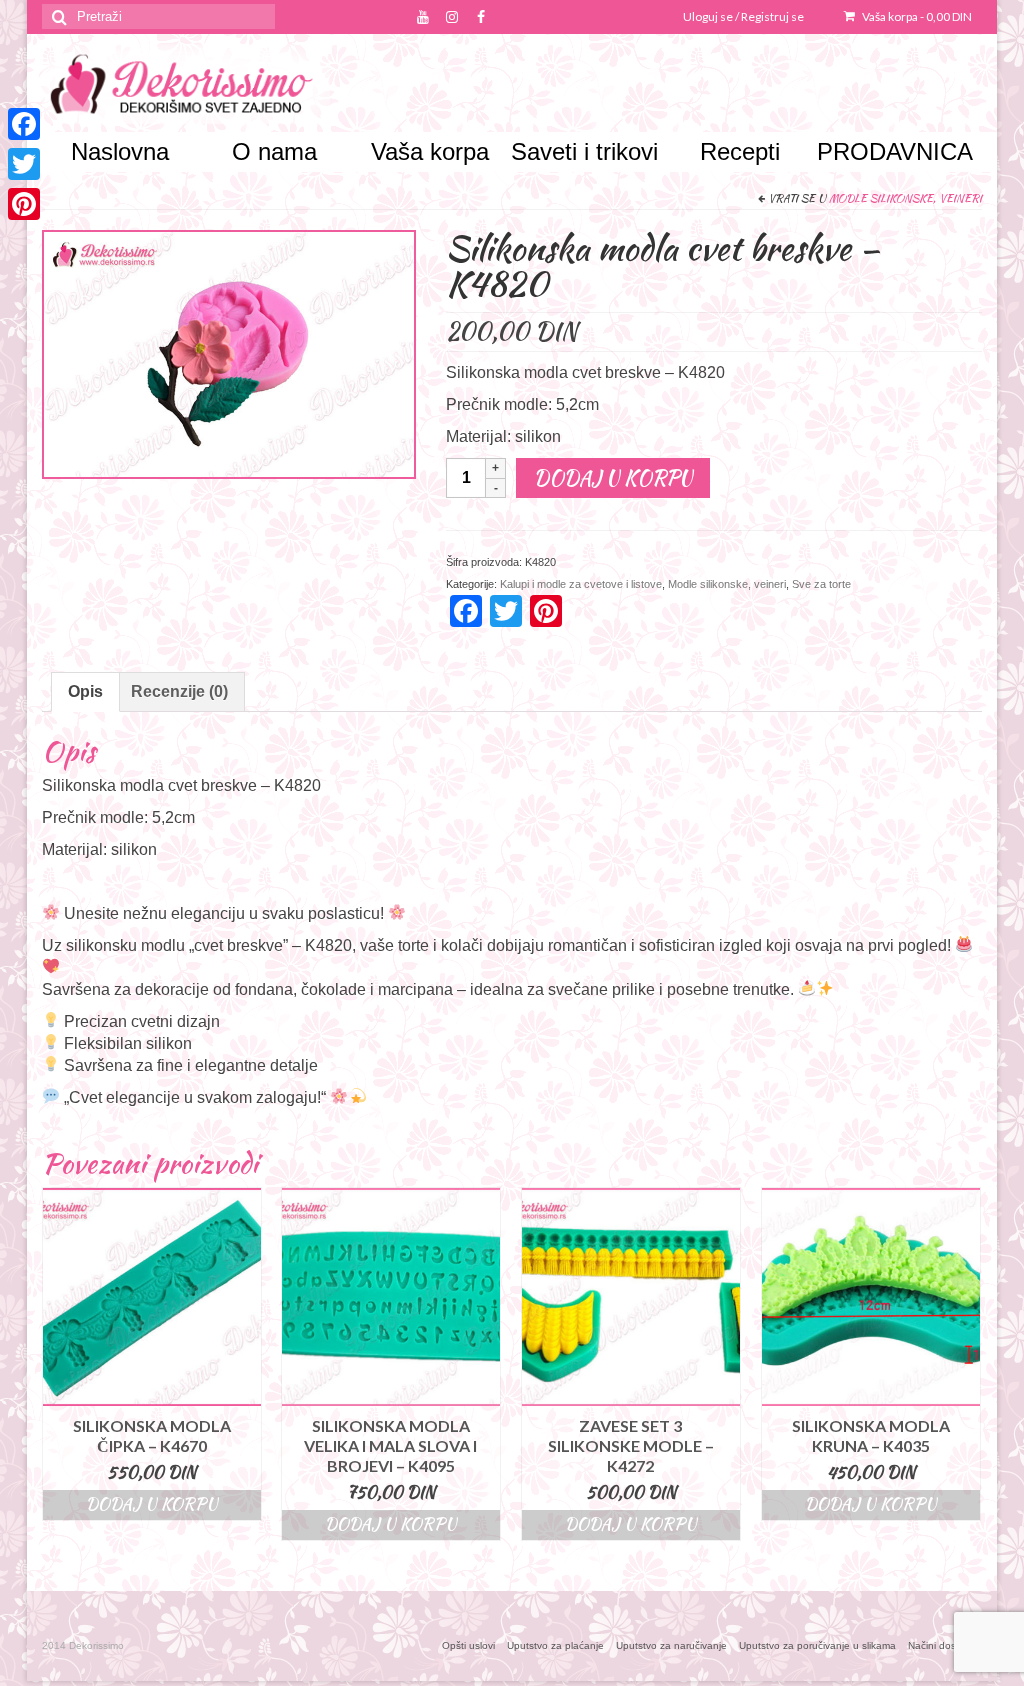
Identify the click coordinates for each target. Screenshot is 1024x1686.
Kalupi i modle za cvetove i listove (581, 584)
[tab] (85, 692)
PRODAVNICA (894, 151)
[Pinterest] (24, 204)
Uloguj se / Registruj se (743, 16)
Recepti (740, 151)
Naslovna (120, 151)
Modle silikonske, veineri (905, 198)
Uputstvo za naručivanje (671, 1645)
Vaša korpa (916, 16)
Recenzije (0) (179, 691)
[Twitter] (24, 164)
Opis (85, 691)
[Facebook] (24, 124)
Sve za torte (821, 584)
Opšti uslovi (468, 1645)
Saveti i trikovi (584, 151)
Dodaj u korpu (613, 477)
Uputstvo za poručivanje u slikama (817, 1645)
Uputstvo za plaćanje (555, 1645)
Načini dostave (942, 1645)
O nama (274, 151)
